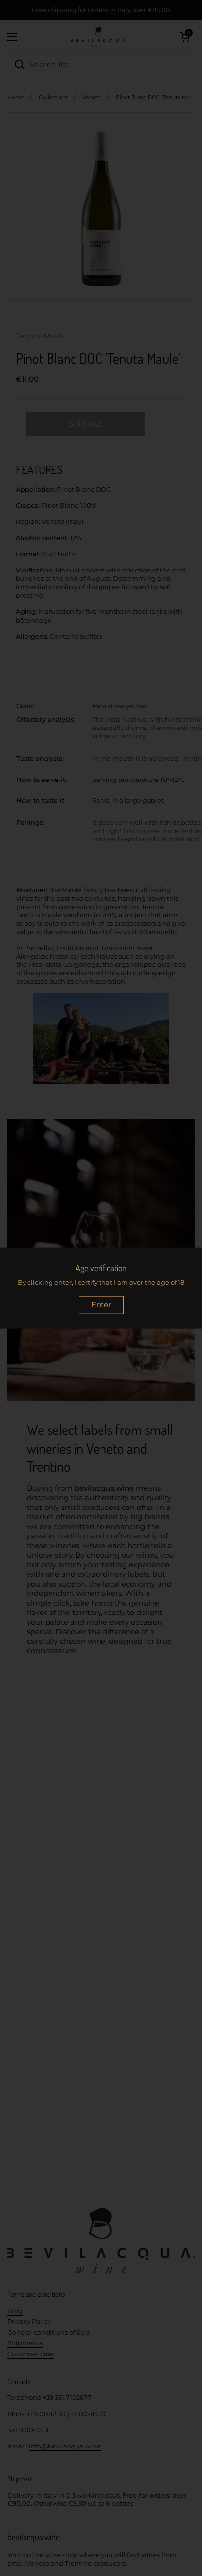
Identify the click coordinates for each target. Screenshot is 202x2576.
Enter (101, 1305)
